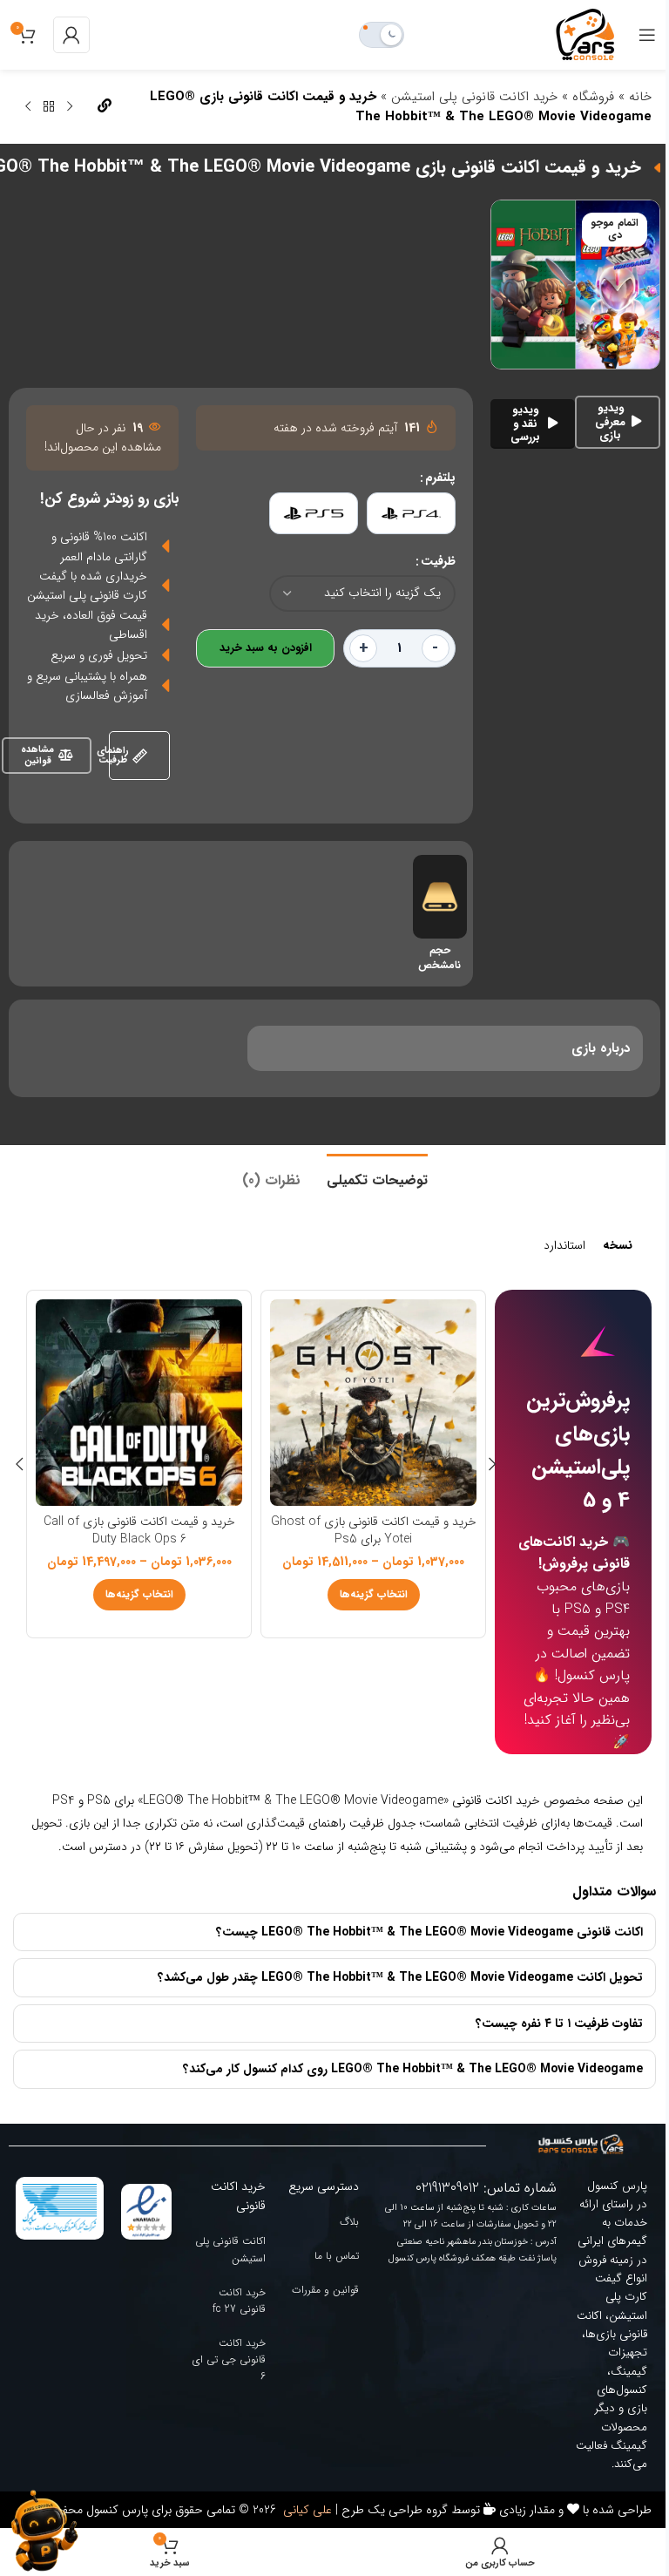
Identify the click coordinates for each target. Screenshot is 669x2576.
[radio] (411, 513)
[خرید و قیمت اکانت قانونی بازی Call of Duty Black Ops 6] (139, 1403)
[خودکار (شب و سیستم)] (382, 35)
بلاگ (342, 2284)
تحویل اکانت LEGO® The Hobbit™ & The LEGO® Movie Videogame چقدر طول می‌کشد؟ (387, 2040)
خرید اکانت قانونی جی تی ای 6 (224, 2421)
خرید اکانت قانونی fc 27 (234, 2362)
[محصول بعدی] (28, 107)
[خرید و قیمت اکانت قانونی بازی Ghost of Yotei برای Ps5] (373, 1403)
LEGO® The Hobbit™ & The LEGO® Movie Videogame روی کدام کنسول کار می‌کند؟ (400, 2132)
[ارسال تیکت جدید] (44, 2531)
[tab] (377, 1178)
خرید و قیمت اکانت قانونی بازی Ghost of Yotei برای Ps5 (374, 1530)
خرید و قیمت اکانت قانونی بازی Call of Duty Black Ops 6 (139, 1530)
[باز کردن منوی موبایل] (647, 35)
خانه (640, 97)
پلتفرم (440, 478)
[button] (493, 1464)
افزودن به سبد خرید (266, 648)
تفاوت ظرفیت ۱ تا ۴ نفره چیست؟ (546, 2085)
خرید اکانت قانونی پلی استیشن (474, 97)
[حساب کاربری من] (71, 35)
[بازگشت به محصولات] (49, 107)
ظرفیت (438, 561)
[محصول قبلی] (70, 107)
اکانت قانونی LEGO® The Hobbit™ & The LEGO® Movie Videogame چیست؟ (416, 1994)
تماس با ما (330, 2318)
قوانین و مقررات (318, 2352)
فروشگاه (593, 97)
